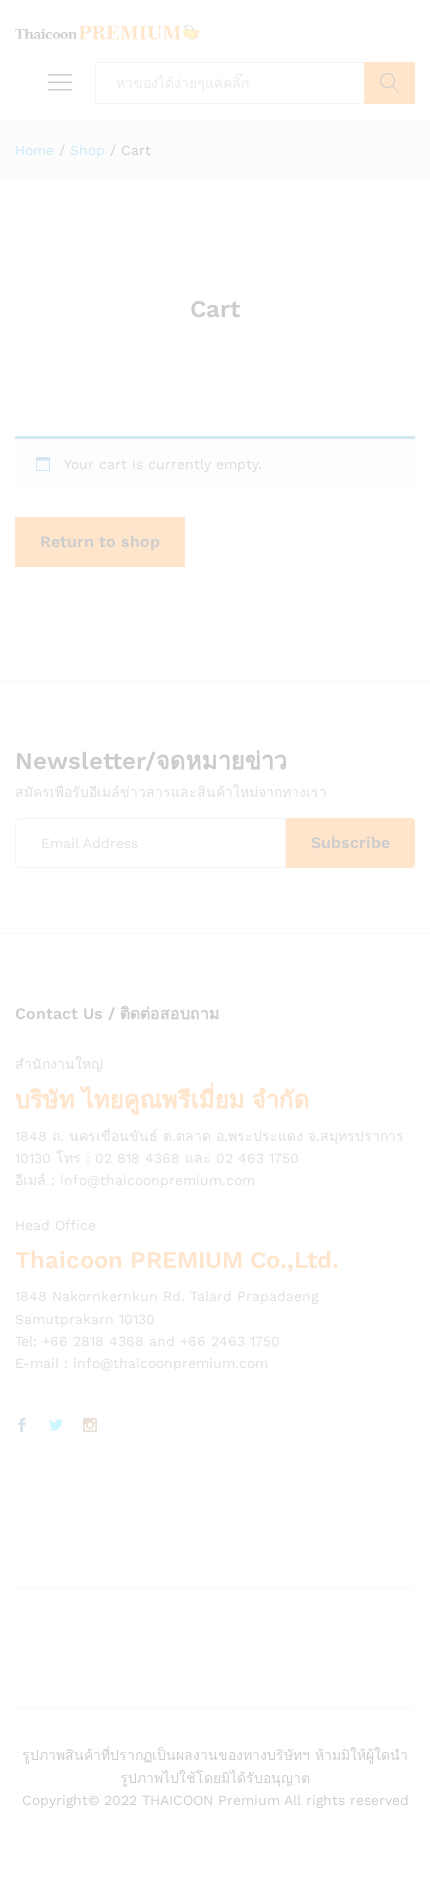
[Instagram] (90, 1426)
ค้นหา (389, 83)
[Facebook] (22, 1426)
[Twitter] (56, 1426)
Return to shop (100, 541)
